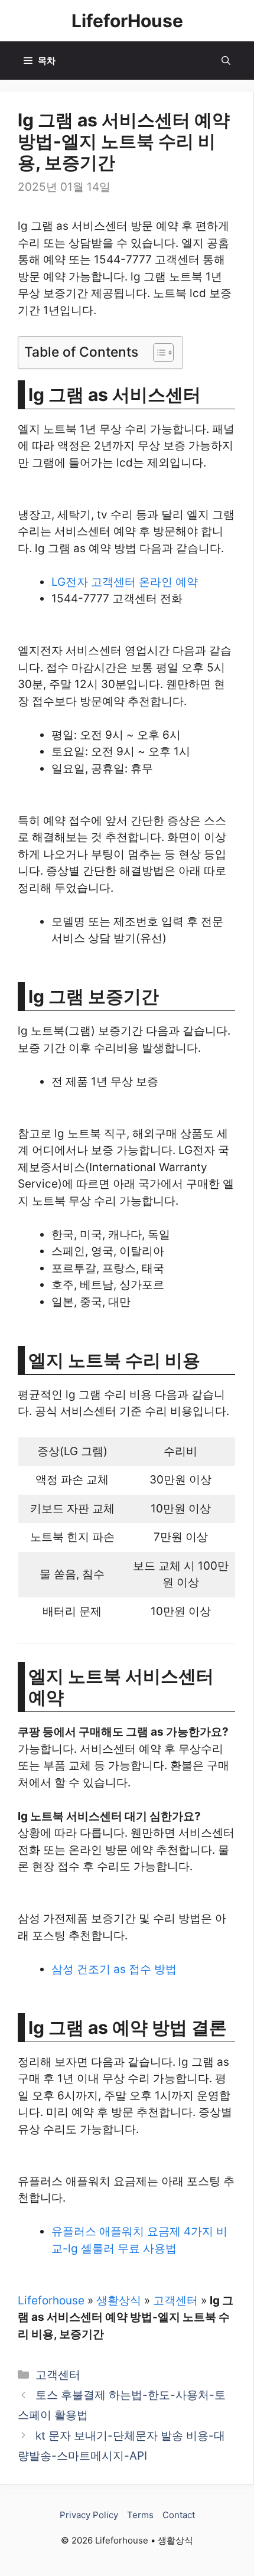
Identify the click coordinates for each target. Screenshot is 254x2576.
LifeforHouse (127, 21)
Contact (179, 2515)
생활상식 (119, 2301)
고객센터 (175, 2301)
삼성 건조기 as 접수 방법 (114, 1969)
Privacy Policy (89, 2515)
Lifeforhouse (51, 2301)
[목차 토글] (157, 353)
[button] (226, 61)
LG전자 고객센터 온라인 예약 (125, 582)
